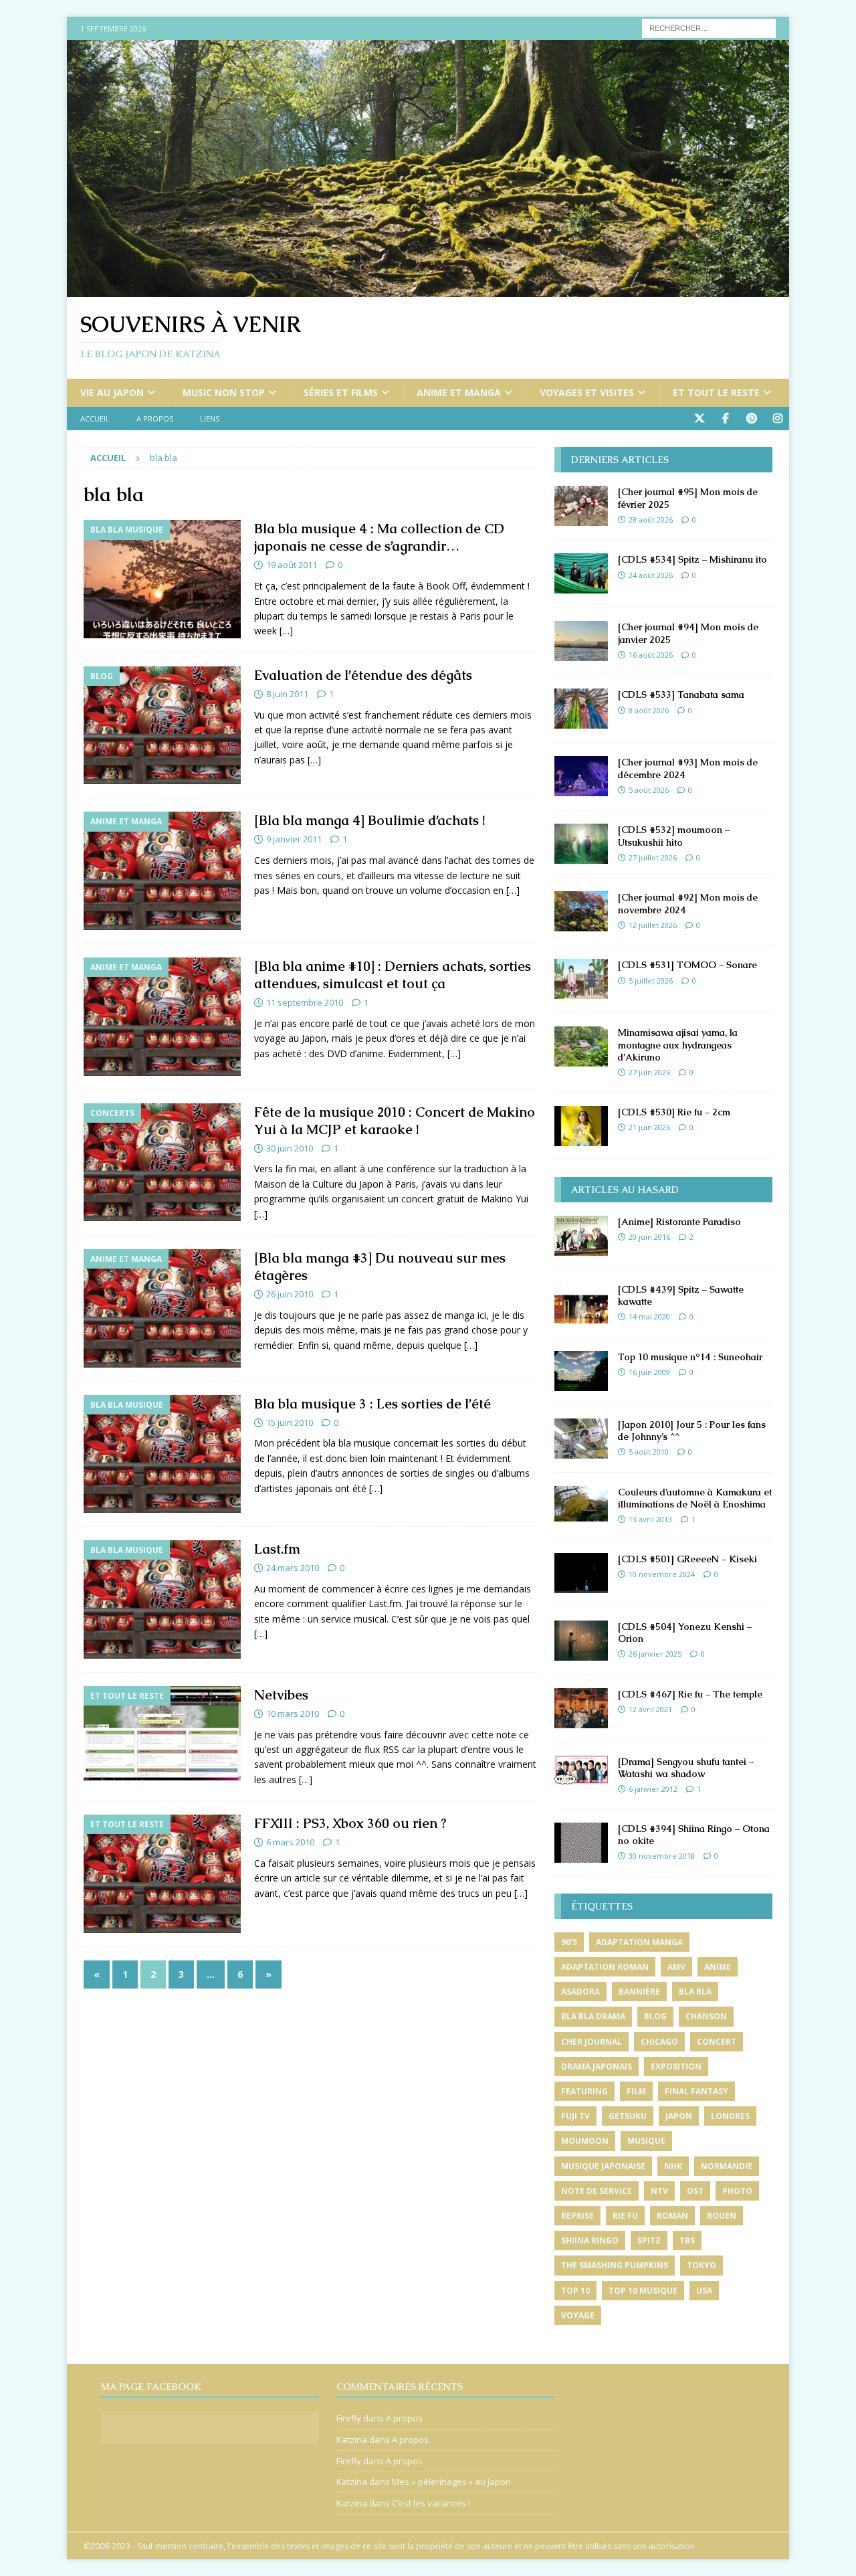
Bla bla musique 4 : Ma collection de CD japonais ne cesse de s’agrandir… (379, 537)
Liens (210, 419)
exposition (676, 2066)
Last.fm (277, 1549)
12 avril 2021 (650, 1709)
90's (569, 1942)
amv (676, 1967)
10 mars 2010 (293, 1714)
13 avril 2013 (650, 1519)
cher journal (592, 2042)
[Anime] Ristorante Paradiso (679, 1222)
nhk (673, 2166)
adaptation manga (639, 1942)
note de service (597, 2191)
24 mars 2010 (293, 1568)
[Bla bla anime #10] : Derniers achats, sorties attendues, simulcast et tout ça (393, 975)
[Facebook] (725, 419)
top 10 (575, 2291)
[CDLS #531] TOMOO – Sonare (687, 965)
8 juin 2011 (287, 694)
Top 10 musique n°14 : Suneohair (690, 1357)
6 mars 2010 (290, 1842)
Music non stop (224, 392)
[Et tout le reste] (162, 1734)
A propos (155, 419)
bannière (639, 1992)
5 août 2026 (649, 790)
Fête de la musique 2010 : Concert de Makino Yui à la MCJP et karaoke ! (395, 1121)
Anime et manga (459, 392)
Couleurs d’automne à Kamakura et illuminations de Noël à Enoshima (695, 1498)
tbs (687, 2240)
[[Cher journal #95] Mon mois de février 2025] (581, 506)
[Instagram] (777, 419)
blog (655, 2016)
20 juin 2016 (649, 1237)
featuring (584, 2091)
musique (646, 2141)
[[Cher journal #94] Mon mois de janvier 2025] (581, 641)
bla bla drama (593, 2016)
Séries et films (341, 392)
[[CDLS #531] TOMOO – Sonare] (581, 979)
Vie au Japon (112, 392)
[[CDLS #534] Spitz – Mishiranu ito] (581, 573)
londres (730, 2116)
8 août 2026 (649, 710)
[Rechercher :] (709, 27)
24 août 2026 (651, 575)
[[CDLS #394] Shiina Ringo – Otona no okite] (581, 1843)
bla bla (695, 1992)
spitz (649, 2240)
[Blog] (162, 726)
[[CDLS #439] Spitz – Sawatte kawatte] (581, 1303)
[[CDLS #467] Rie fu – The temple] (581, 1708)
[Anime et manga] (162, 871)
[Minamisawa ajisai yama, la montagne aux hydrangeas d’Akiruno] (581, 1046)
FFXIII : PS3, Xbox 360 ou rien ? (350, 1823)
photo (737, 2191)
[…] (286, 631)
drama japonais (597, 2066)
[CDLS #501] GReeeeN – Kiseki (687, 1559)
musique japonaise (603, 2166)
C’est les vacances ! (431, 2503)
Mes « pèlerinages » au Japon (451, 2482)
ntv (659, 2191)
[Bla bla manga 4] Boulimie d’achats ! (369, 820)
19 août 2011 (292, 565)
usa (704, 2291)
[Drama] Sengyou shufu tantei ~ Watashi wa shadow (686, 1768)
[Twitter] (699, 419)
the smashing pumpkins (615, 2265)
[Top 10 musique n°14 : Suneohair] (581, 1371)
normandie (727, 2166)
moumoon (585, 2141)
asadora (580, 1992)
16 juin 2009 (649, 1372)
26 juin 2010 (290, 1294)
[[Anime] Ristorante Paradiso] (581, 1236)
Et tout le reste (716, 392)
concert (717, 2042)
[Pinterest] (751, 419)
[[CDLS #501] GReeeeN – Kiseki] (581, 1573)
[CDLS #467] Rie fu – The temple (690, 1694)
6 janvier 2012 (653, 1789)
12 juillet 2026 (653, 925)
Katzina (352, 2440)
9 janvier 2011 (294, 839)
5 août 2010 (649, 1452)
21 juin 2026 (649, 1127)
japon (679, 2116)
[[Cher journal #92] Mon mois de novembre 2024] (581, 911)
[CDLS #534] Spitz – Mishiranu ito (692, 559)
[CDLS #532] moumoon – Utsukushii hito (674, 836)
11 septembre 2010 (305, 1002)
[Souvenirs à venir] (428, 289)
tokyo (702, 2265)
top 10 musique (643, 2291)
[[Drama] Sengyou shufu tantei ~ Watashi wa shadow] (581, 1770)
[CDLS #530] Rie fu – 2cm (674, 1112)
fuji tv (575, 2116)
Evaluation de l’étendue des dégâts (363, 675)
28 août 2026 (651, 520)
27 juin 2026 (649, 1072)
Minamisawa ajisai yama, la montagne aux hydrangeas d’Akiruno (678, 1044)
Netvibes (281, 1695)
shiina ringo (590, 2240)
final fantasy (697, 2091)
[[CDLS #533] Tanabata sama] (581, 709)
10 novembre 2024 (662, 1574)
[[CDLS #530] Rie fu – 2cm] (581, 1126)
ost (695, 2191)
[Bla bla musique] (162, 579)
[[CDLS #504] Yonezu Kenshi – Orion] (581, 1641)
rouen (722, 2216)
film (636, 2091)
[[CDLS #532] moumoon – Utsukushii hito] (581, 844)
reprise (577, 2216)
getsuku (628, 2116)
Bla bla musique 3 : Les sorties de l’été (372, 1404)
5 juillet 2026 (651, 981)
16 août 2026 (651, 655)
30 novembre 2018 (662, 1856)
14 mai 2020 (649, 1316)
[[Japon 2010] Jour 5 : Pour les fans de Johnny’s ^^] (581, 1439)
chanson (706, 2016)
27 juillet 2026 (653, 857)
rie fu (625, 2216)
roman (672, 2216)
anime (718, 1967)
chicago (659, 2042)
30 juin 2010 (290, 1148)
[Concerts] (162, 1163)
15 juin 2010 (290, 1422)
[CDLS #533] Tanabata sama (681, 695)
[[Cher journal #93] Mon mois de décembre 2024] (581, 776)
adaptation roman (605, 1967)
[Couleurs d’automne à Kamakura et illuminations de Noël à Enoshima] (581, 1504)
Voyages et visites (587, 392)
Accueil (95, 419)
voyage (578, 2315)
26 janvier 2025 (655, 1654)
